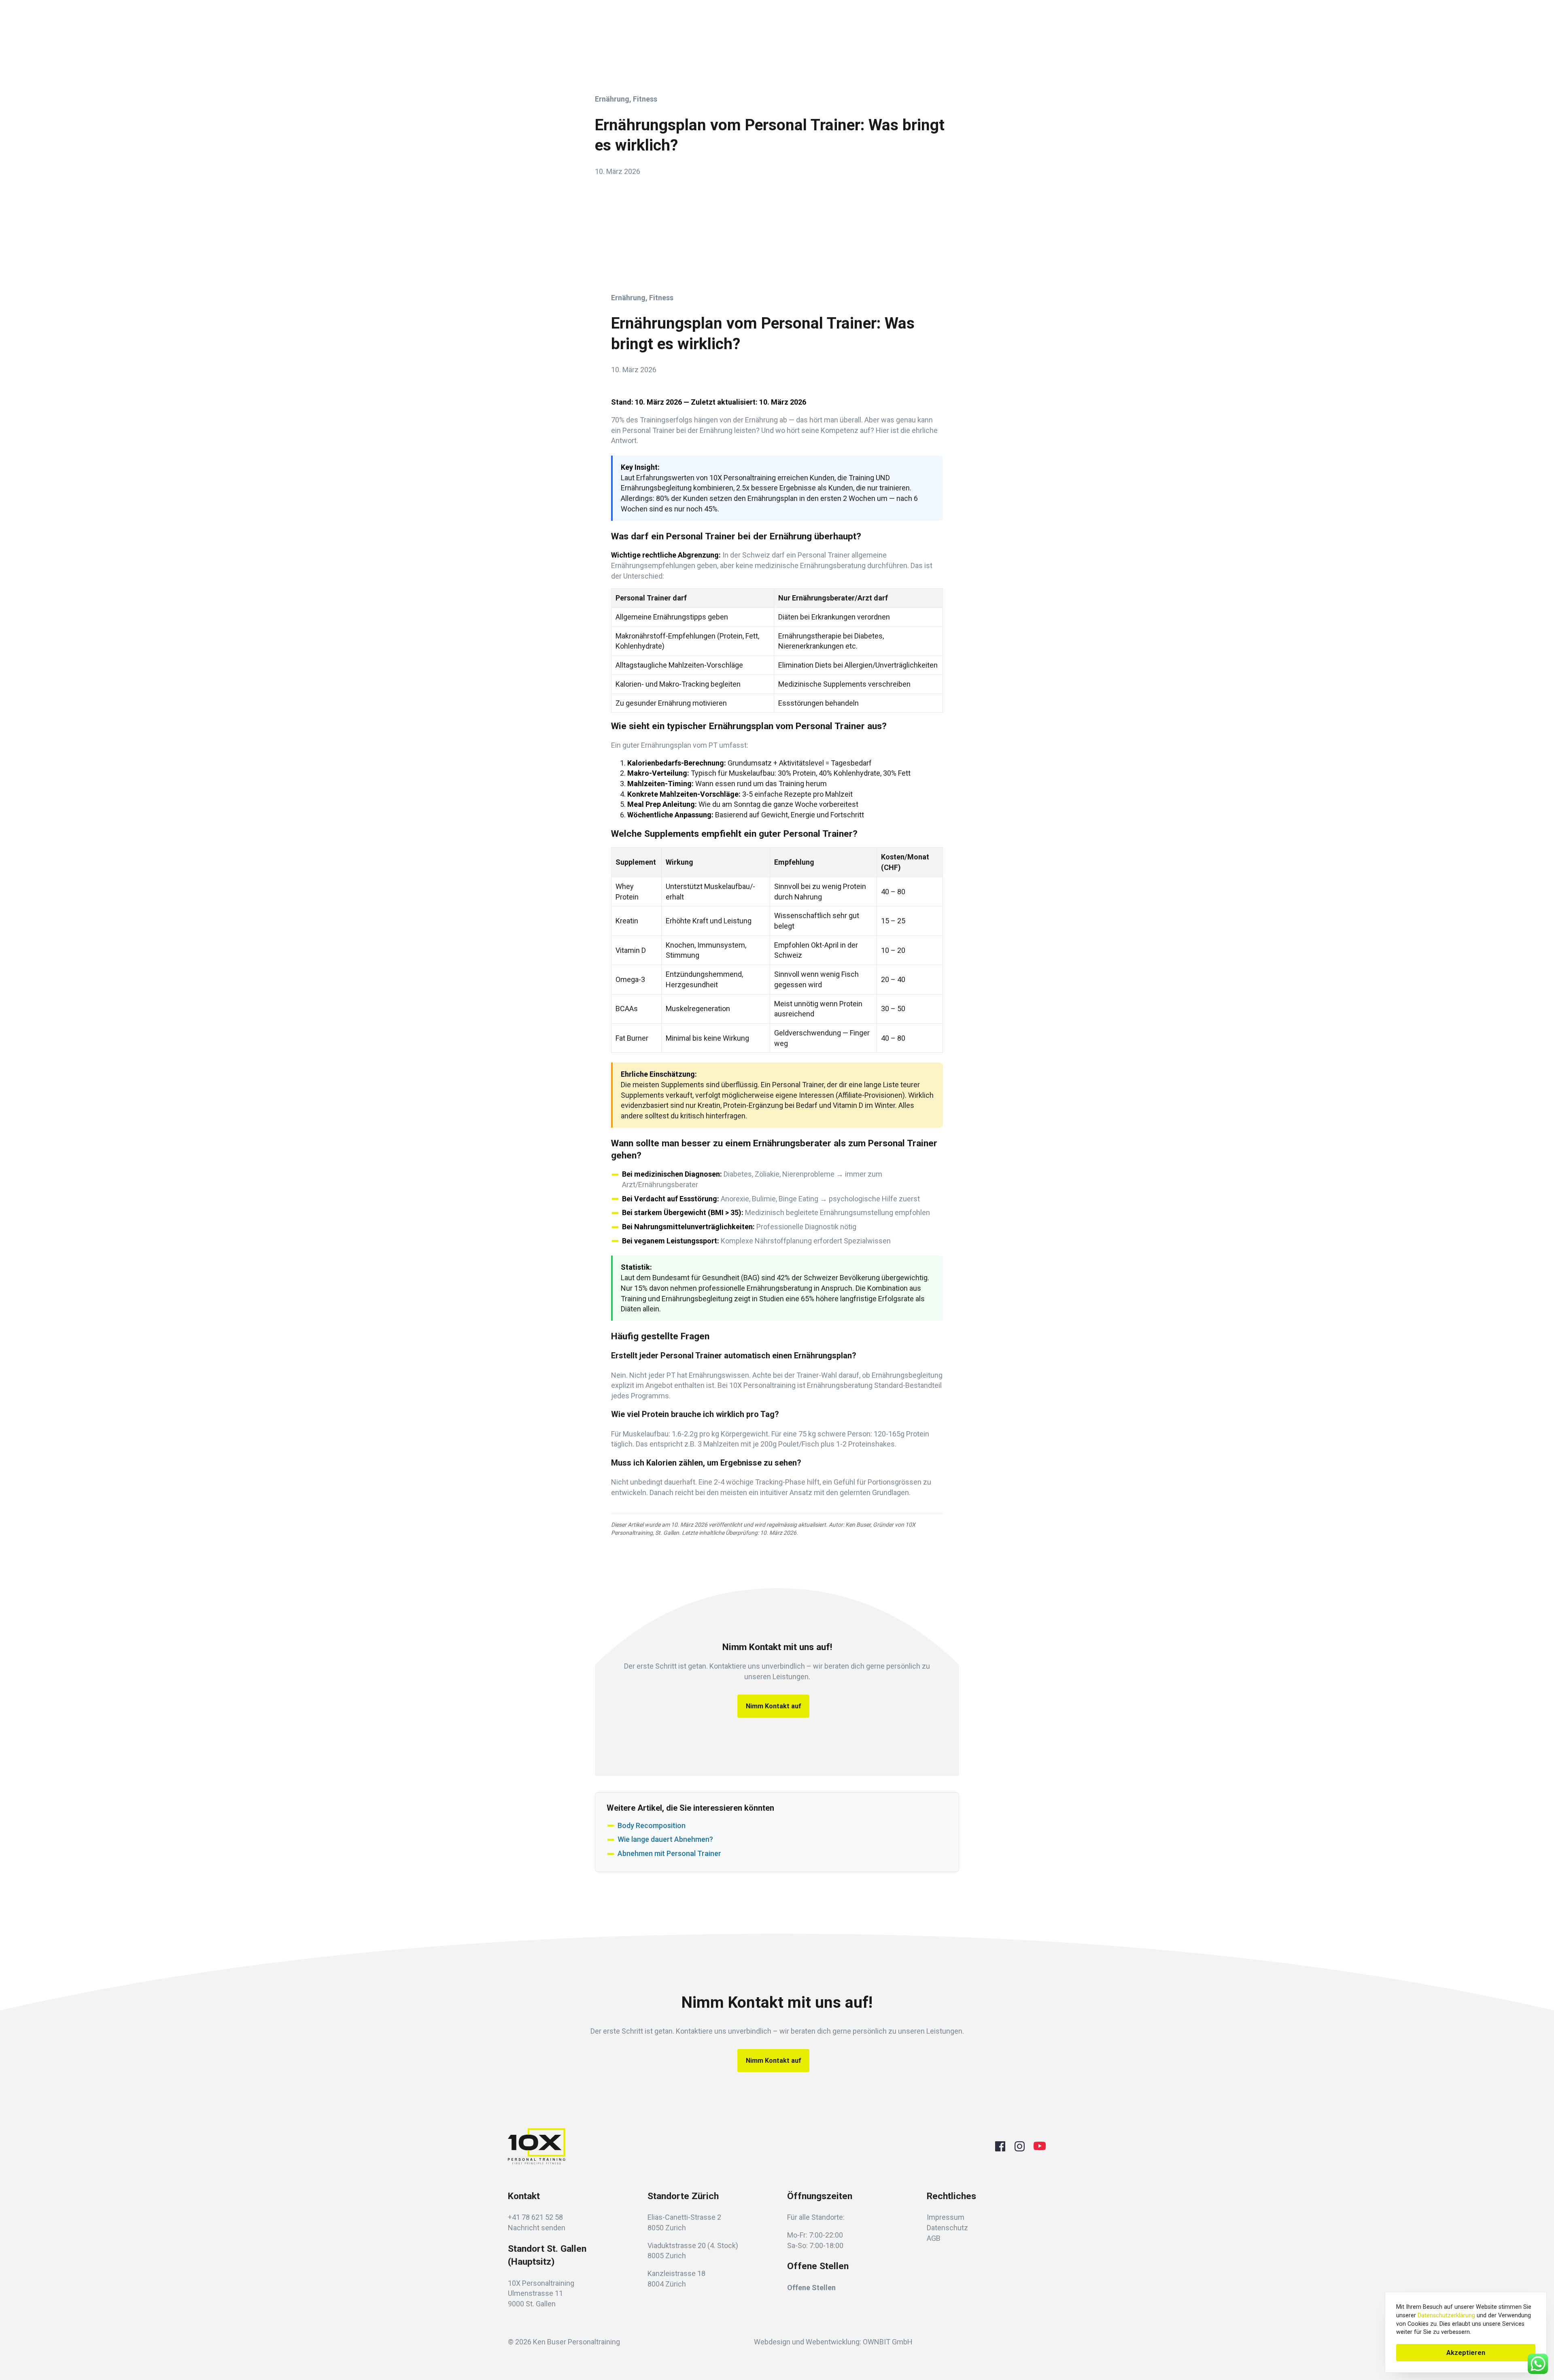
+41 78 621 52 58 (535, 2217)
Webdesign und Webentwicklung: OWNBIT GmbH (833, 2342)
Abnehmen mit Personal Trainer (669, 1853)
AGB (934, 2238)
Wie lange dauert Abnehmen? (665, 1839)
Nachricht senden (537, 2228)
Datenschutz (947, 2228)
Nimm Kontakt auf (774, 1706)
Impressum (946, 2217)
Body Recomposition (652, 1825)
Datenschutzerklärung (1446, 2315)
